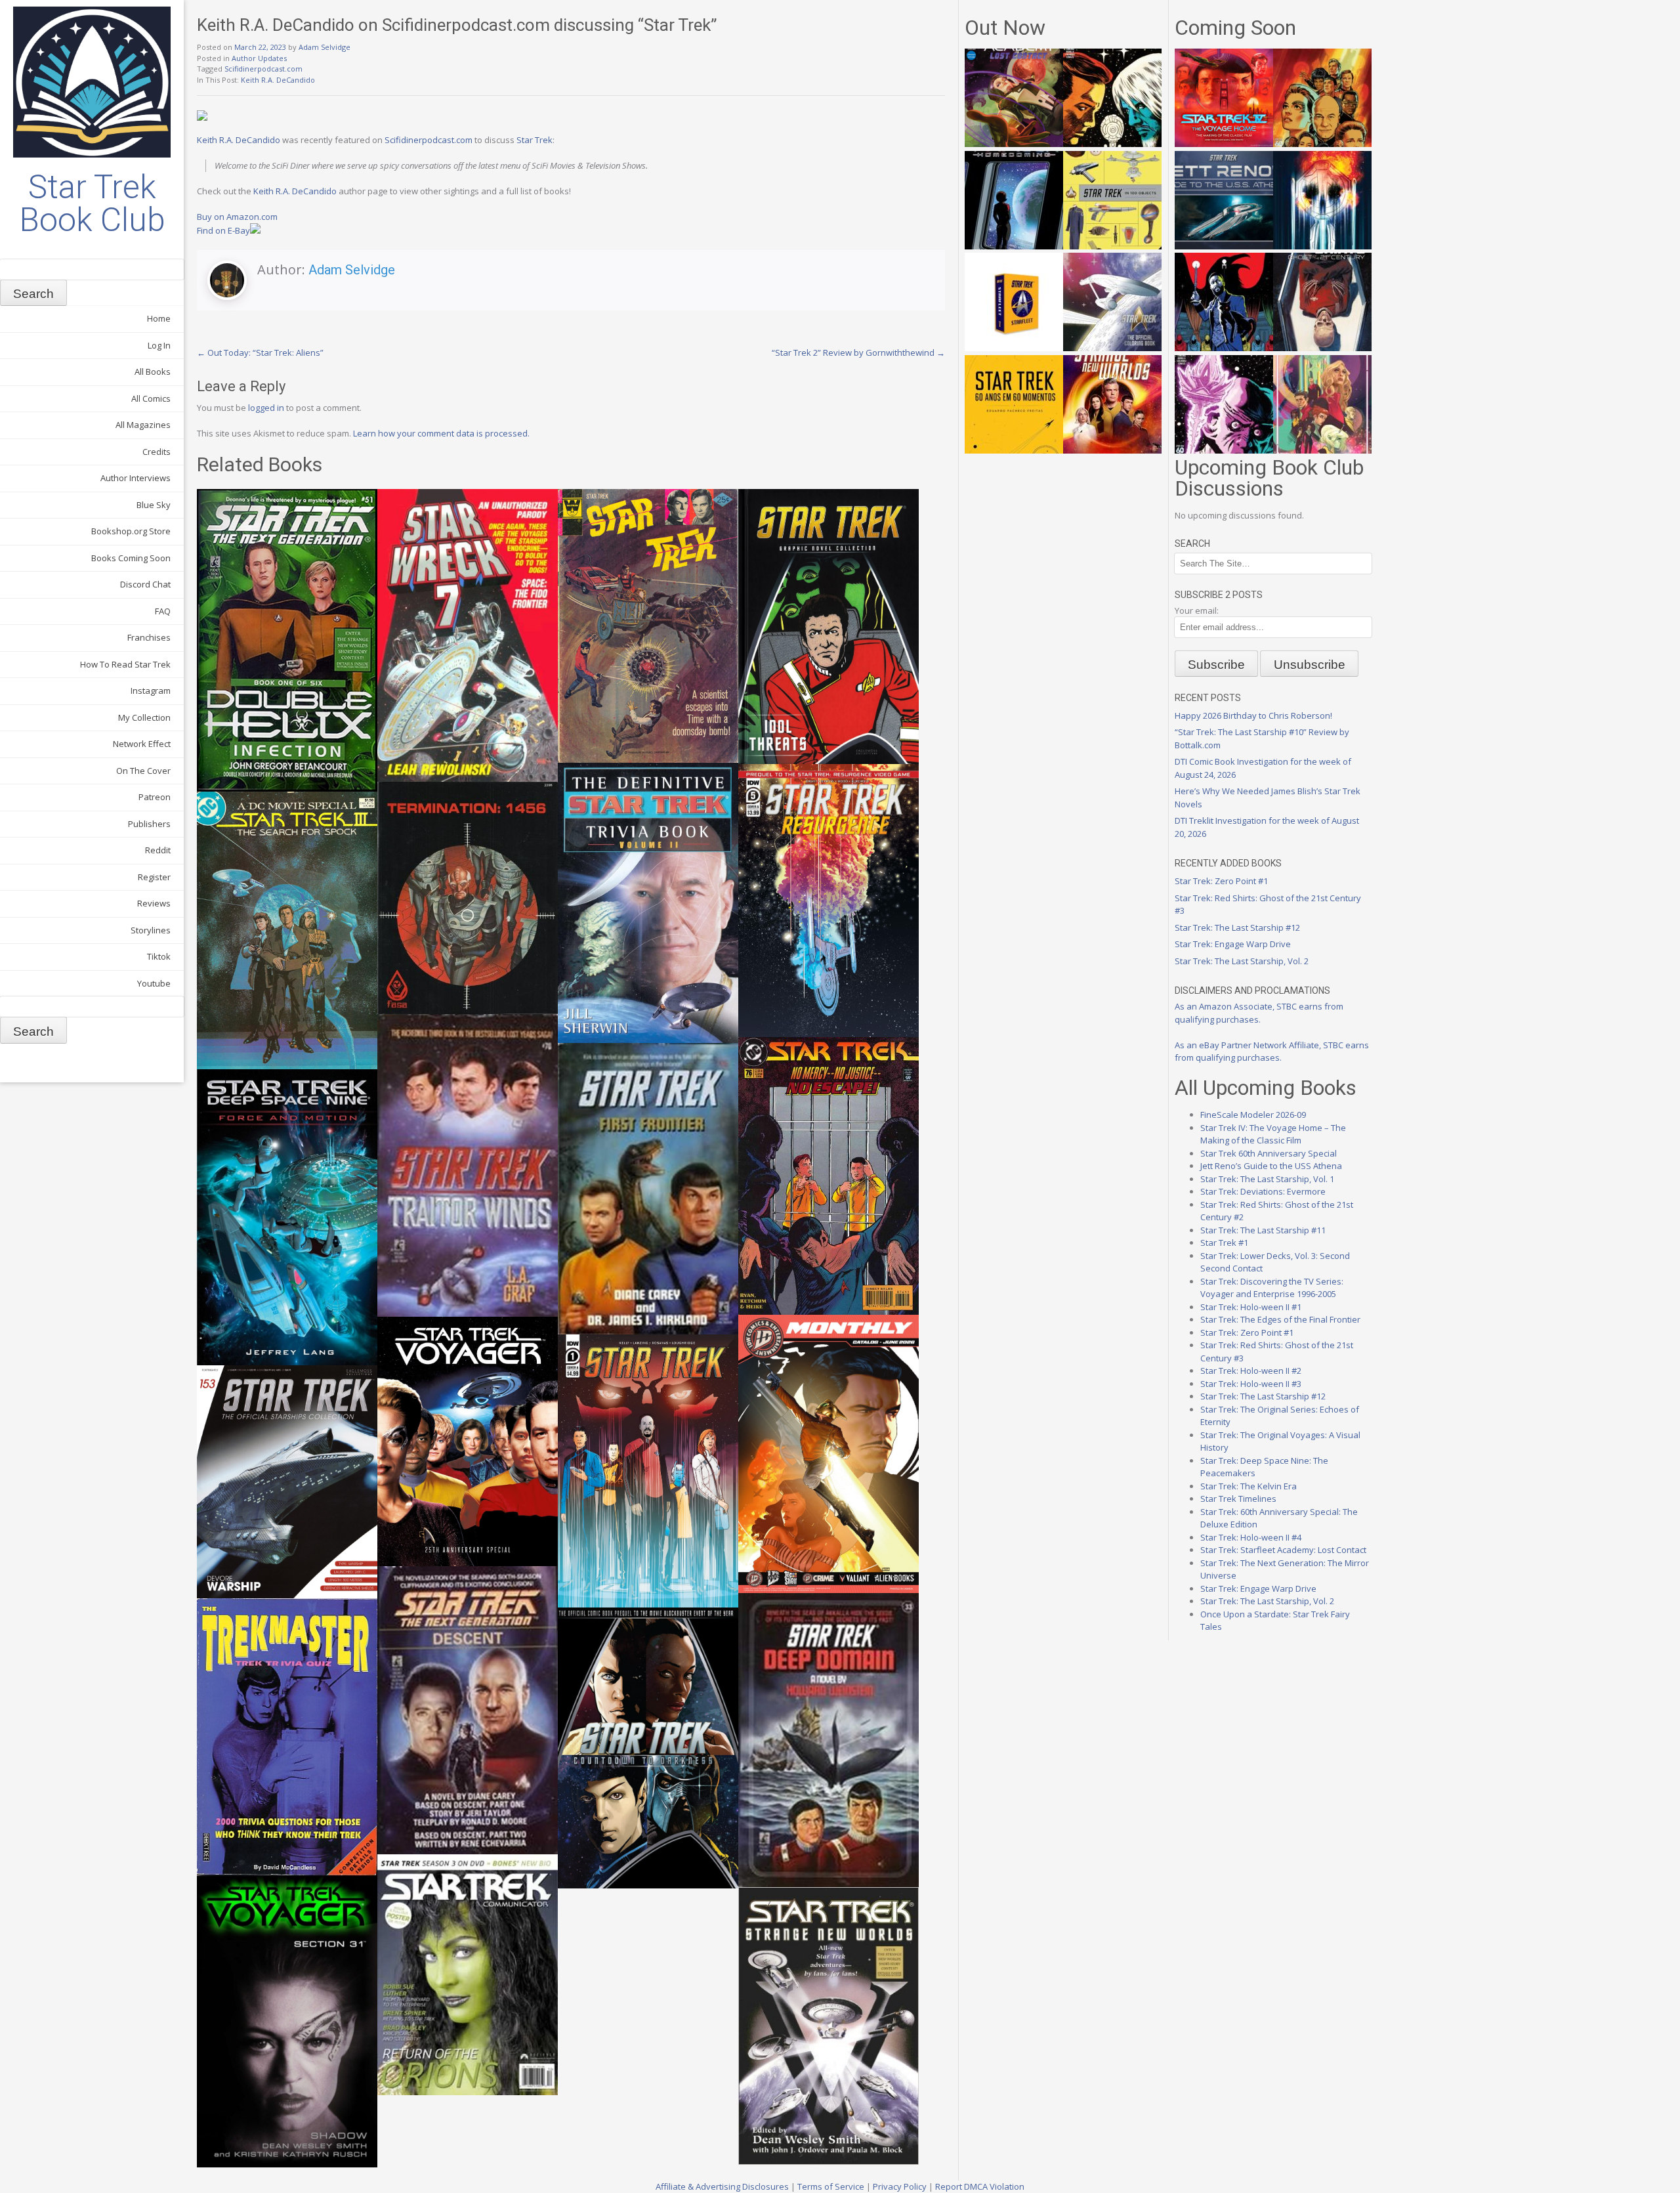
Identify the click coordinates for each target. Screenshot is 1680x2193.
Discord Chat (145, 584)
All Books (153, 372)
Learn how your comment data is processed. (441, 433)
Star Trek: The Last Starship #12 (1237, 927)
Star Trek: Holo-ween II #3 (1251, 1384)
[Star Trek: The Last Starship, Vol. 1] (1322, 246)
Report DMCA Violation (980, 2186)
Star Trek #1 (1224, 1243)
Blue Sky (154, 505)
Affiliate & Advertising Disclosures (722, 2186)
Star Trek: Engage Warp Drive (1233, 944)
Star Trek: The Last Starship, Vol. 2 (1242, 961)
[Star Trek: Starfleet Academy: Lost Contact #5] (1014, 144)
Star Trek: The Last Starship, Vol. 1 (1267, 1179)
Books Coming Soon (131, 558)
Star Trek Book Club (92, 203)
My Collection (144, 717)
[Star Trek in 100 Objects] (1112, 246)
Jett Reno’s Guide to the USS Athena (1271, 1166)
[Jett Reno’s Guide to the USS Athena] (1224, 246)
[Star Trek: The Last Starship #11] (1224, 450)
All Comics (151, 398)
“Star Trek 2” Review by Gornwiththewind (858, 352)
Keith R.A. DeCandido (278, 80)
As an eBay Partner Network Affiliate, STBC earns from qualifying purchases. (1272, 1052)
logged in (266, 408)
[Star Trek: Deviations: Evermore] (1224, 348)
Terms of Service (831, 2186)
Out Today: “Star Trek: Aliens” (260, 352)
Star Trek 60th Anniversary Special (1269, 1153)
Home (159, 318)
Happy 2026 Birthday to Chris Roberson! (1253, 715)
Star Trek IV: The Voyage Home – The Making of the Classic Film (1273, 1134)
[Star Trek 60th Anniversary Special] (1322, 144)
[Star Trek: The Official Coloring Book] (1112, 348)
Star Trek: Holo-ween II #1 (1251, 1307)
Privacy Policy (900, 2186)
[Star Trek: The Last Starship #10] (1112, 144)
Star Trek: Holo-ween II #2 (1251, 1371)
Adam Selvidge (325, 47)
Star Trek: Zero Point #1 (1221, 881)
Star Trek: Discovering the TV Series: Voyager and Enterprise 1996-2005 (1272, 1288)
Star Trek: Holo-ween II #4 (1251, 1537)
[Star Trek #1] (1322, 450)
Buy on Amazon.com (237, 217)
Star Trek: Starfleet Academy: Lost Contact (1283, 1550)
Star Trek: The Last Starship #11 (1263, 1230)
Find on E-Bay (223, 230)
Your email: (1197, 610)
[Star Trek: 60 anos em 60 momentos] (1014, 450)
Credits (157, 452)
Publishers (149, 824)
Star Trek (535, 140)
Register (154, 877)
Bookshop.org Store (131, 531)
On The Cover (143, 771)
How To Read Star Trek (125, 664)
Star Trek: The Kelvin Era (1249, 1486)
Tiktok (159, 956)
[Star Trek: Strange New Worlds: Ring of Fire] (1112, 450)
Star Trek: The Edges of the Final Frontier (1280, 1319)
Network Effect (142, 744)
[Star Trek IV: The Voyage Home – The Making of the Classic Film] (1224, 144)
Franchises (149, 637)
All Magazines (143, 425)
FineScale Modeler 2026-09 (1253, 1115)
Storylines (151, 930)
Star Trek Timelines (1238, 1499)
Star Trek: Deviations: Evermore (1263, 1191)
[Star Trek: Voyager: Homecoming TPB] (1014, 246)
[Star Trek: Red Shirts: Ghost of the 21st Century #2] (1322, 348)
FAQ (163, 611)
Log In (159, 345)
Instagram (151, 691)
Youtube (154, 983)
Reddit (158, 850)
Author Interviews (136, 478)
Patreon (155, 797)
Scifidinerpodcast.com (263, 69)
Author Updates (259, 58)
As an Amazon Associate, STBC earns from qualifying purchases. (1259, 1013)
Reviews (154, 903)
